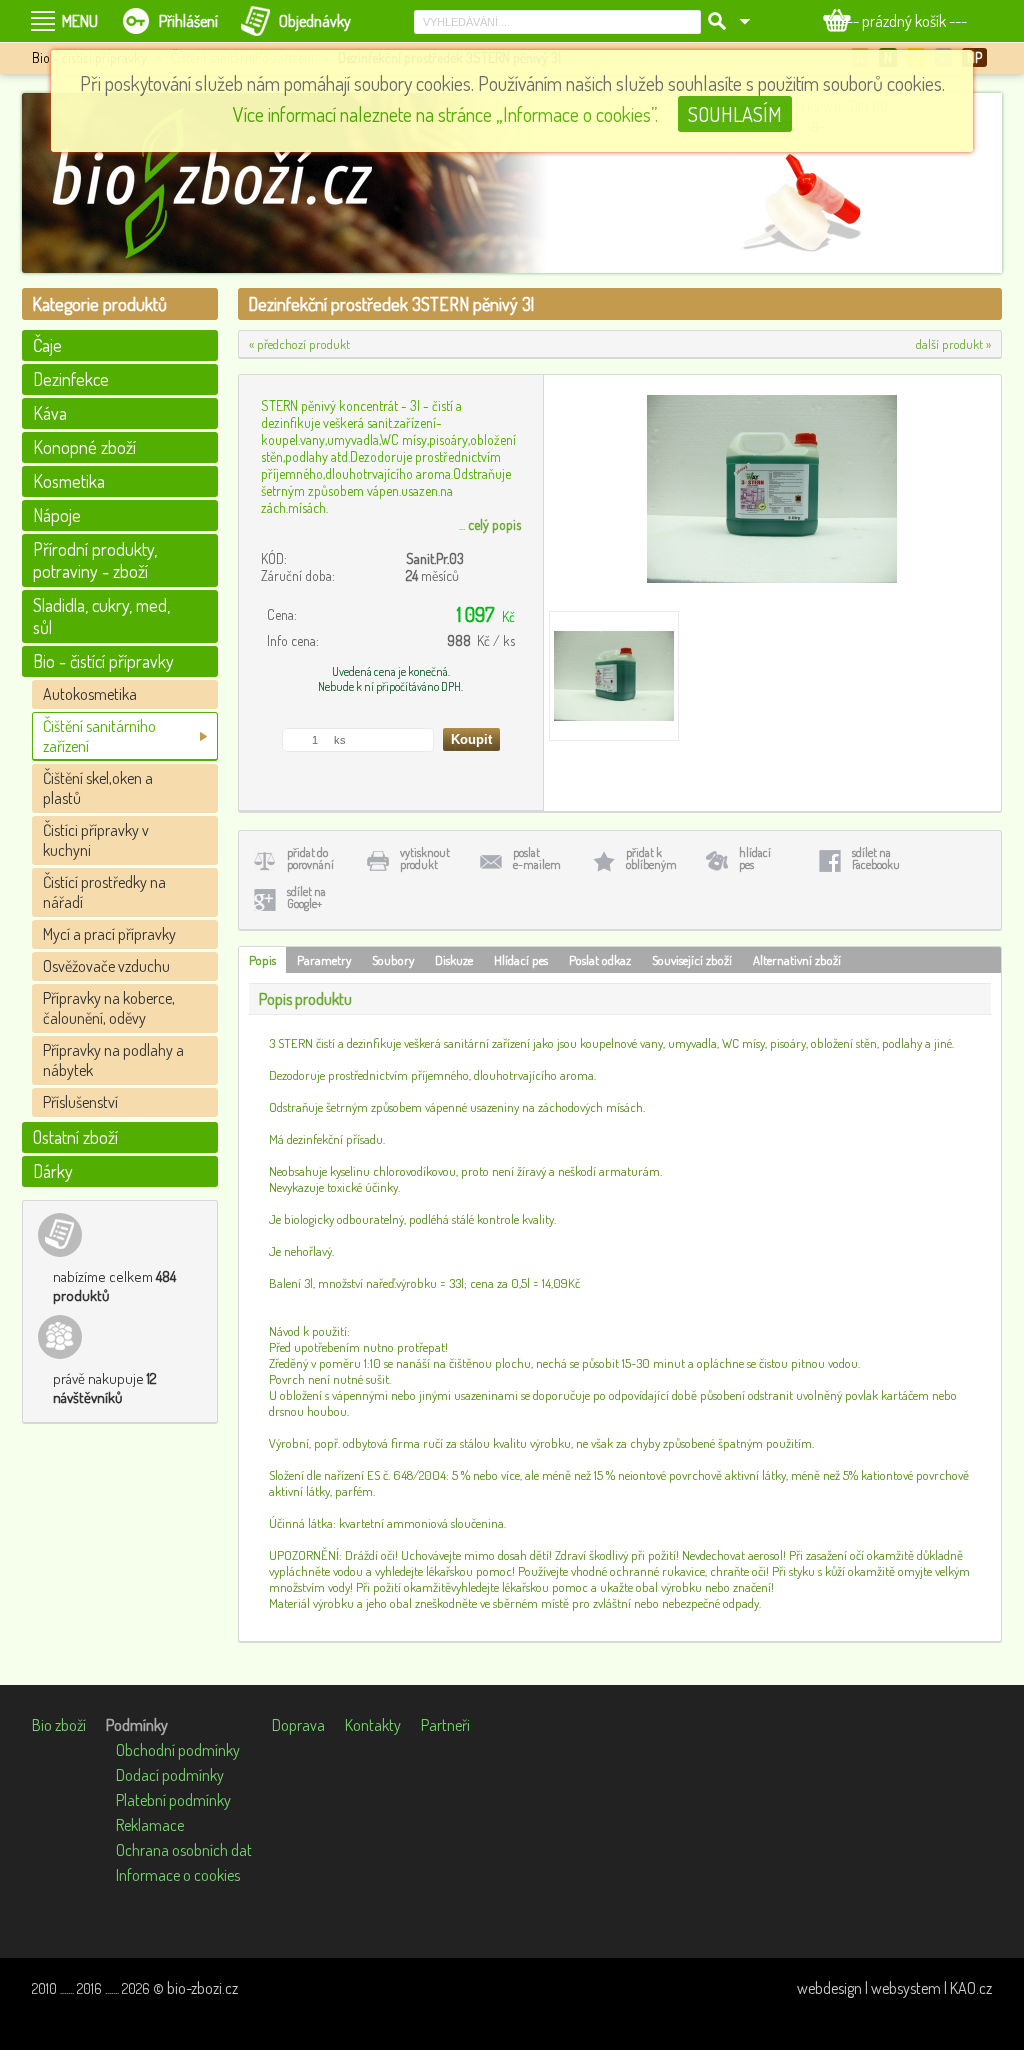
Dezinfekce (71, 379)
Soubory (393, 960)
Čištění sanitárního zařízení (99, 736)
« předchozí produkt (299, 344)
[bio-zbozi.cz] (222, 183)
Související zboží (692, 960)
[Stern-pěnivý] (614, 676)
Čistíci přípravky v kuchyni (96, 840)
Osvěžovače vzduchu (106, 966)
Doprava (298, 1725)
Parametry (324, 960)
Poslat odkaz (600, 960)
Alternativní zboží (797, 960)
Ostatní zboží (75, 1137)
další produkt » (953, 344)
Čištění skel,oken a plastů (98, 788)
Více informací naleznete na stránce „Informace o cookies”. (445, 114)
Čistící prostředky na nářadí (104, 892)
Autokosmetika (90, 694)
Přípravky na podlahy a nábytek (113, 1060)
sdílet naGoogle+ (306, 897)
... (490, 524)
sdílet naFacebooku (876, 858)
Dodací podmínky (170, 1775)
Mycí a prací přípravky (109, 934)
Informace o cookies (178, 1875)
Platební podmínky (173, 1800)
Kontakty (373, 1725)
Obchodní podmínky (178, 1750)
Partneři (445, 1725)
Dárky (53, 1171)
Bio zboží (59, 1725)
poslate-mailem (537, 858)
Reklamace (150, 1825)
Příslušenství (80, 1102)
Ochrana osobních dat (184, 1850)
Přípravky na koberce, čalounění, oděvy (109, 1008)
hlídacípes (755, 858)
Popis (262, 960)
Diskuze (454, 960)
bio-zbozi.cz (202, 1988)
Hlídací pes (521, 960)
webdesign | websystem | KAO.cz (894, 1988)
